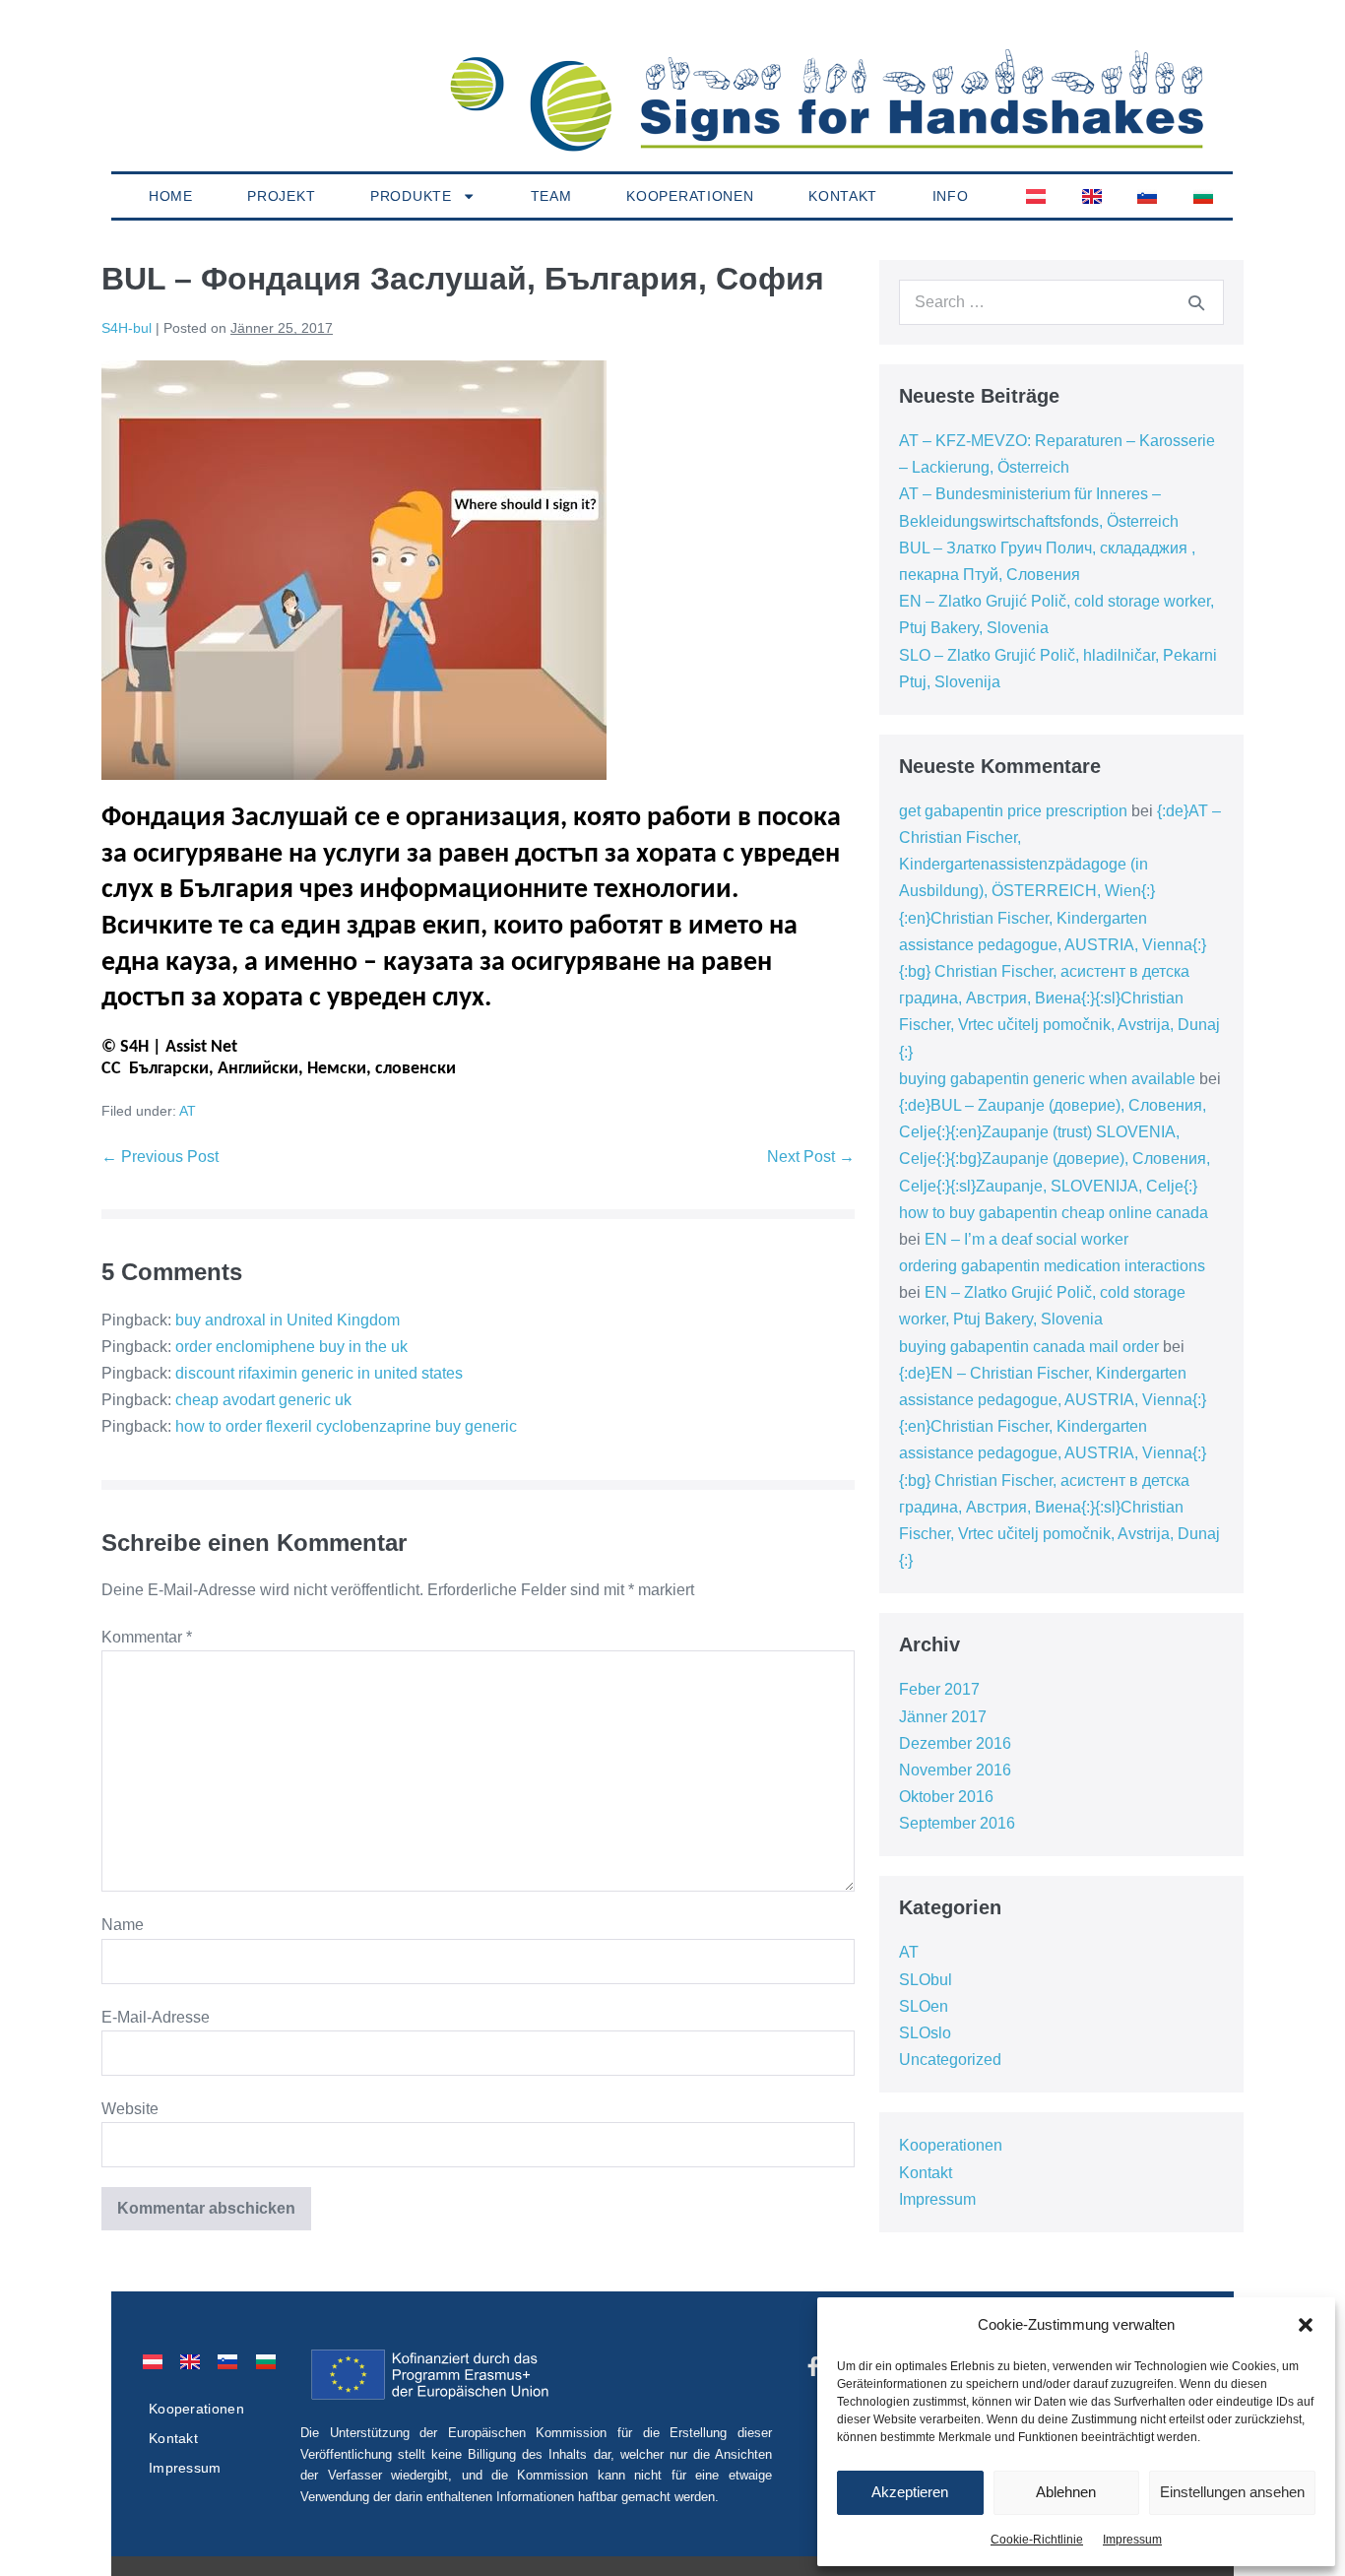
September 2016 (957, 1823)
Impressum (1132, 2540)
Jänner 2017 (943, 1717)
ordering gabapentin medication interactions (1052, 1266)
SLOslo (925, 2033)
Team (551, 196)
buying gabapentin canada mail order (1029, 1347)
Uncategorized (950, 2060)
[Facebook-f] (813, 2366)
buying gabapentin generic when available (1047, 1079)
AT (188, 1111)
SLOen (924, 2006)
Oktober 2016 (946, 1797)
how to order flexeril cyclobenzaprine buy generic (346, 1426)
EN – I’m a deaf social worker (1026, 1239)
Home (171, 196)
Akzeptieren (910, 2492)
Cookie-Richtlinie (1037, 2540)
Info (951, 196)
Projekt (281, 196)
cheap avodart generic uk (263, 1400)
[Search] (1196, 302)
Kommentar (147, 1637)
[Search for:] (1061, 302)
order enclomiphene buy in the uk (291, 1347)
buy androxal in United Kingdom (288, 1320)
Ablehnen (1066, 2492)
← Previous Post (160, 1157)
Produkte (411, 196)
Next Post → (811, 1157)
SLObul (926, 1980)
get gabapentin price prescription (1013, 811)
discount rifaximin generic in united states (319, 1373)
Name (123, 1925)
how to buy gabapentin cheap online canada (1054, 1213)
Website (130, 2109)
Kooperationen (690, 196)
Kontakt (843, 196)
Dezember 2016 (955, 1743)
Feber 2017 (939, 1689)
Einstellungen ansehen (1232, 2492)
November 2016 (955, 1770)
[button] (1306, 2325)
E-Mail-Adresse (156, 2017)
